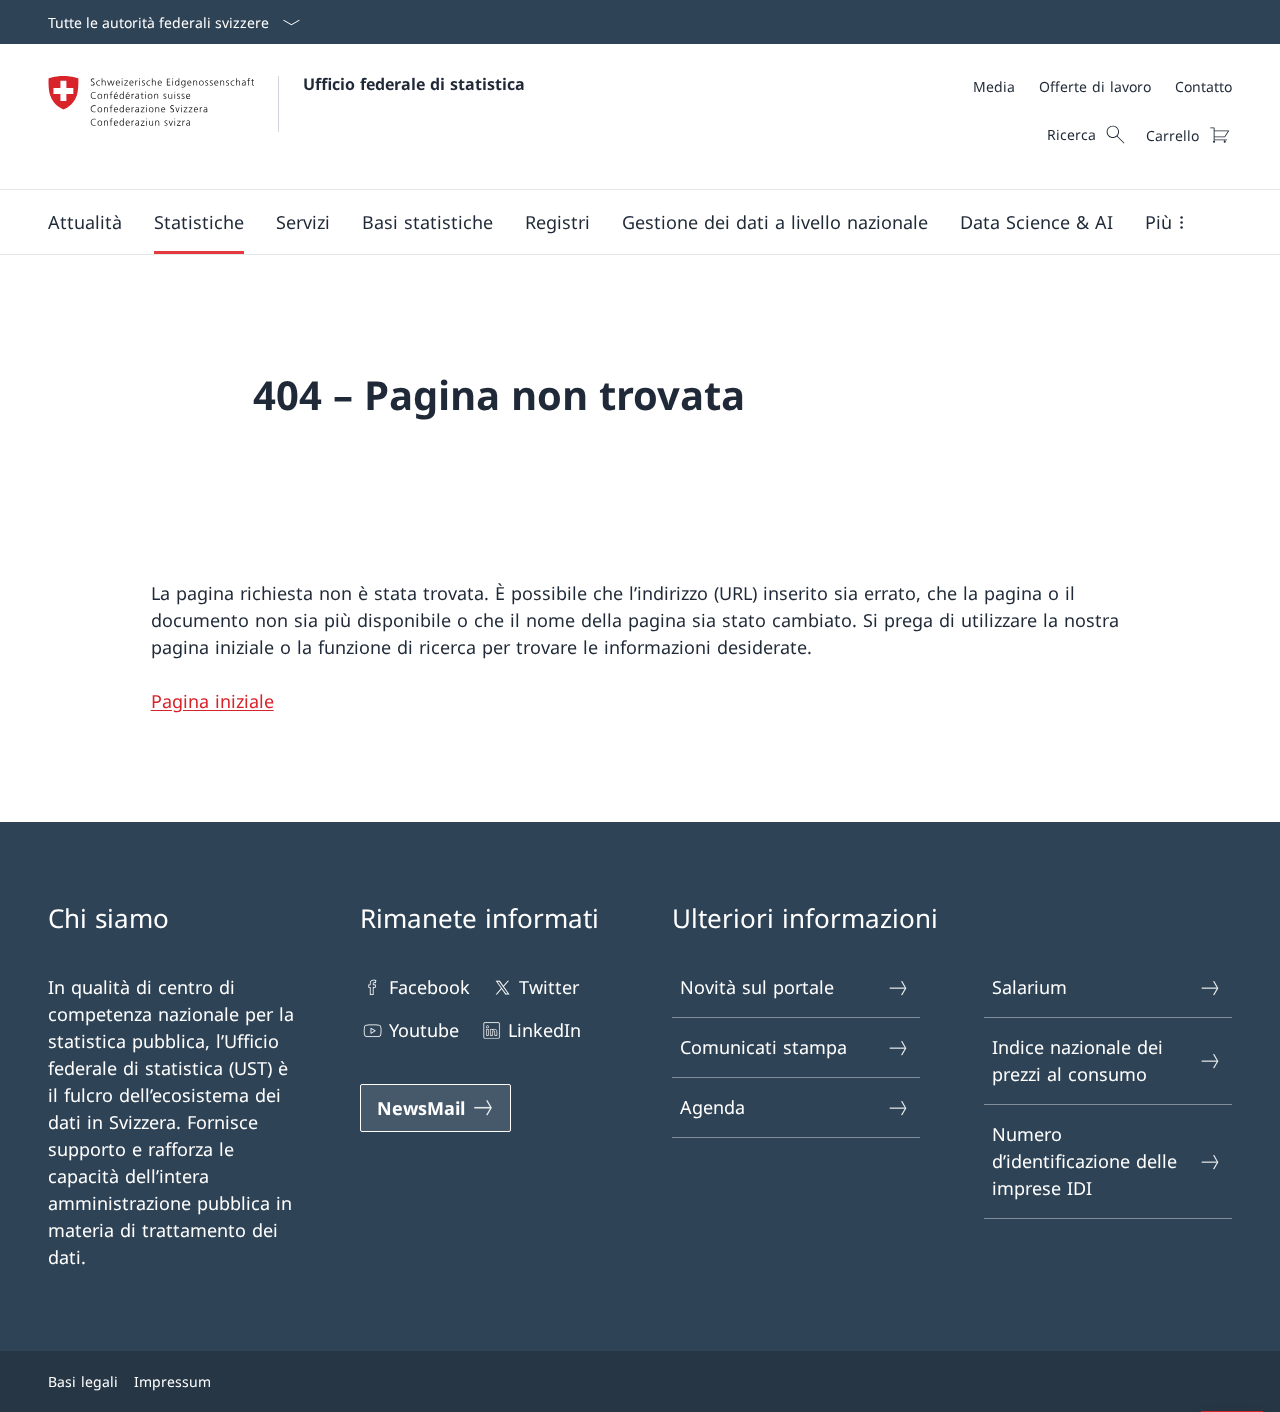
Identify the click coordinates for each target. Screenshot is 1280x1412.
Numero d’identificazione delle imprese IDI (1084, 1161)
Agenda (712, 1107)
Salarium (1029, 987)
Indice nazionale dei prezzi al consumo (1077, 1060)
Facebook (429, 987)
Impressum (172, 1381)
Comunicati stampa (763, 1047)
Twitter (549, 987)
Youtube (424, 1030)
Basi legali (83, 1381)
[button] (85, 222)
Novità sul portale (757, 987)
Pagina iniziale (212, 701)
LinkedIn (544, 1030)
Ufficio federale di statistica (414, 84)
